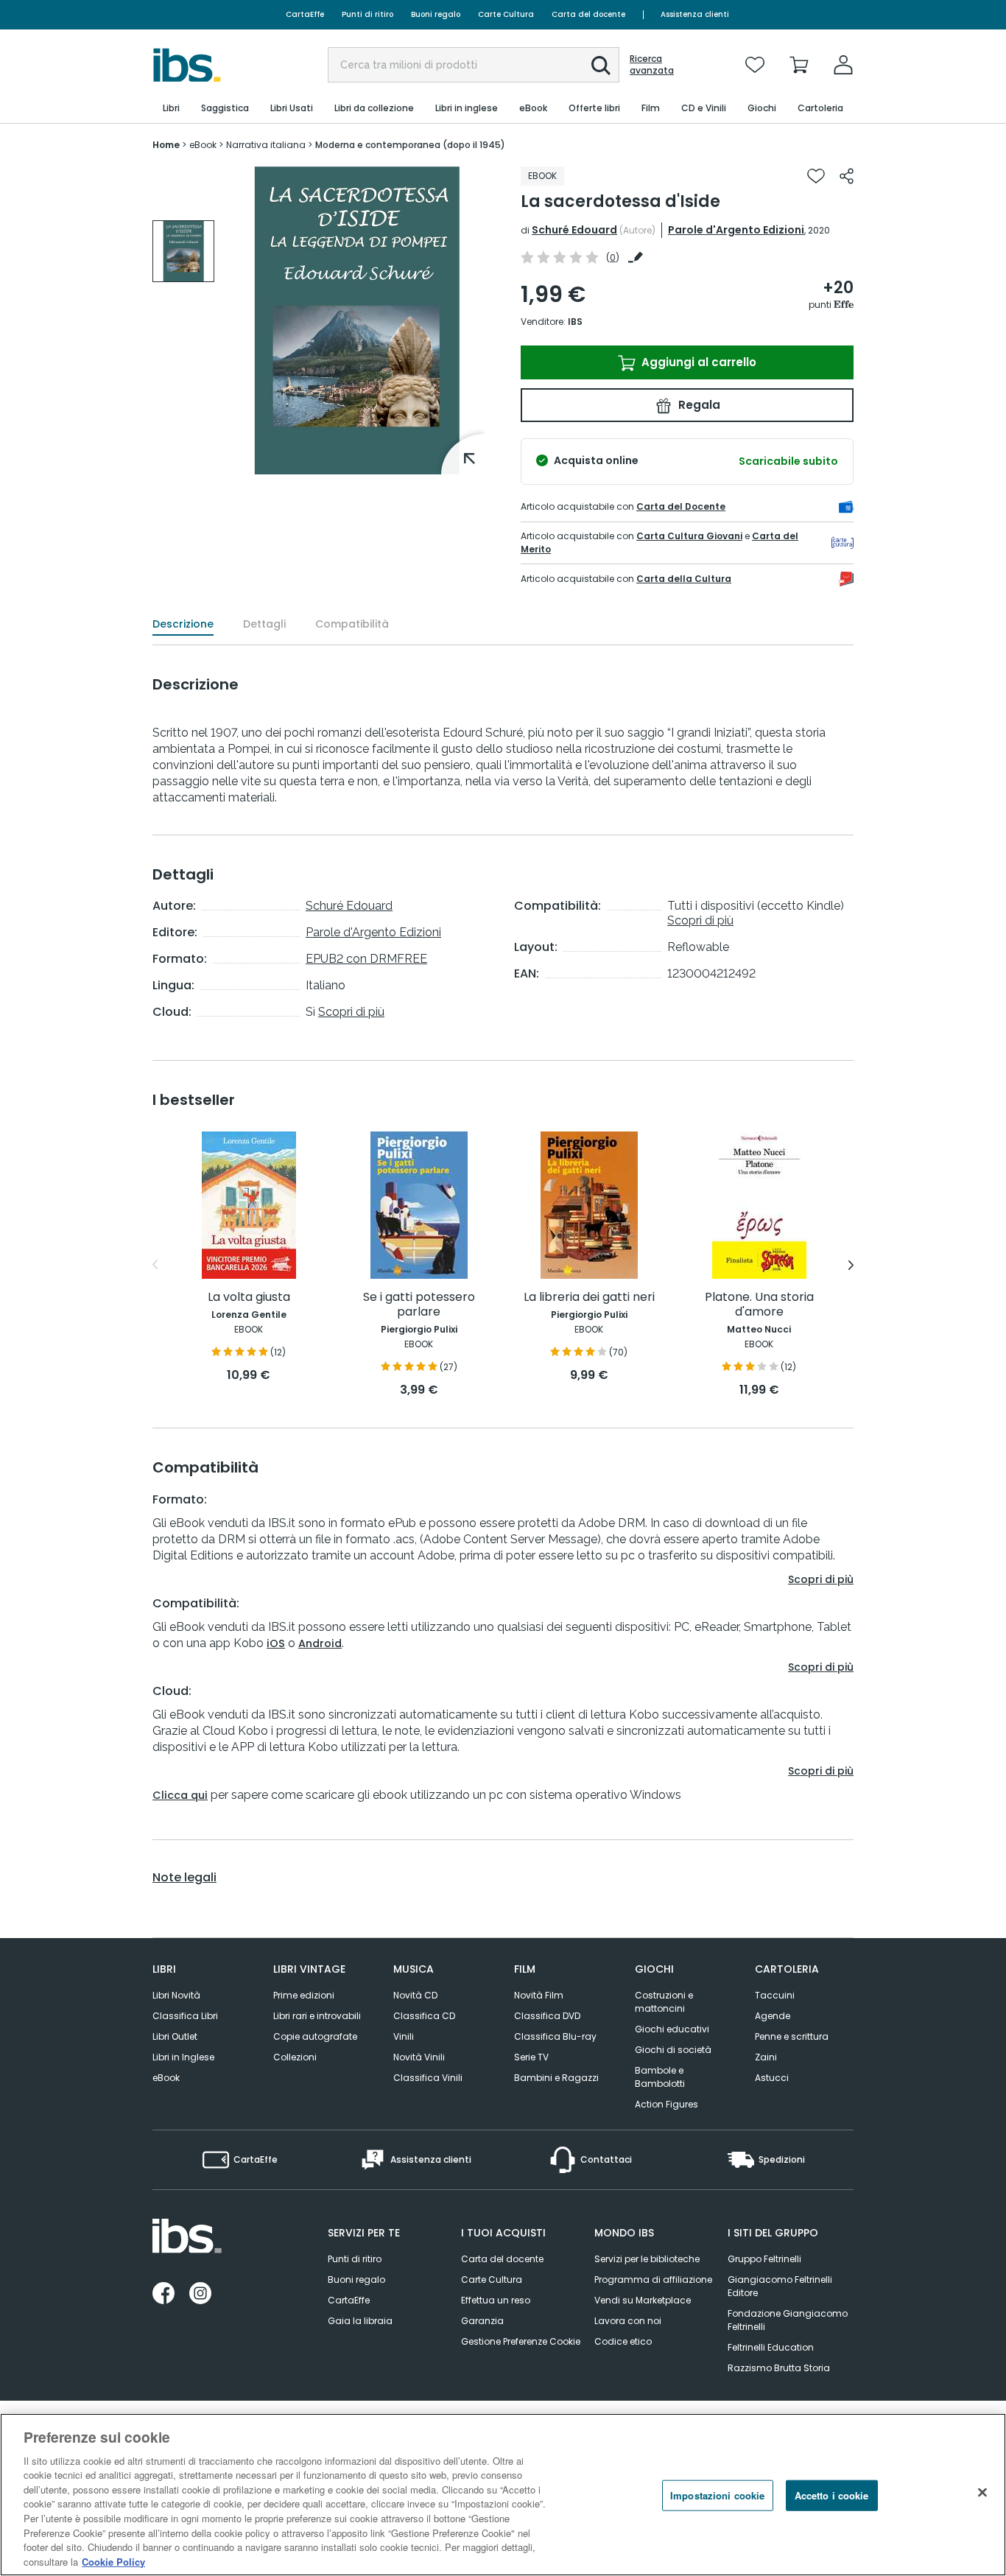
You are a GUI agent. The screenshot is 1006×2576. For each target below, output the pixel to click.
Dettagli (264, 624)
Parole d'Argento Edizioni (736, 230)
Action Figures (666, 2104)
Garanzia (482, 2321)
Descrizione (183, 624)
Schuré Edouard (574, 230)
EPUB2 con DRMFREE (366, 959)
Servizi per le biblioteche (647, 2259)
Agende (773, 2016)
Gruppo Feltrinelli (764, 2259)
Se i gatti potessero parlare (419, 1305)
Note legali (184, 1878)
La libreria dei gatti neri (589, 1298)
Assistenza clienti (695, 14)
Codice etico (623, 2341)
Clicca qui (180, 1795)
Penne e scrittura (792, 2036)
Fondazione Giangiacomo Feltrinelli (788, 2320)
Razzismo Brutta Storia (779, 2368)
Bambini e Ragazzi (556, 2078)
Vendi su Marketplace (643, 2300)
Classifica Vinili (428, 2078)
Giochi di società (673, 2050)
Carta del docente (588, 14)
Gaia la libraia (360, 2321)
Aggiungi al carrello (697, 362)
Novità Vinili (419, 2057)
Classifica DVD (547, 2016)
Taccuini (775, 1995)
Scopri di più (351, 1012)
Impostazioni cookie (717, 2495)
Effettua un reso (496, 2300)
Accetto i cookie (832, 2495)
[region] (503, 2495)
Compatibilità (352, 624)
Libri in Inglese (183, 2057)
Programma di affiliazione (653, 2280)
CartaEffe (305, 14)
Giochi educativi (672, 2029)
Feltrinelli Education (771, 2347)
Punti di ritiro (367, 14)
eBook (166, 2078)
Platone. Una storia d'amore (759, 1305)
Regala (698, 405)
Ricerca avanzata (652, 65)
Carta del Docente (681, 506)
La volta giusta (249, 1298)
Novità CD (415, 1995)
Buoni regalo (436, 14)
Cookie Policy (113, 2561)
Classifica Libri (185, 2016)
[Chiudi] (982, 2493)
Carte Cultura (506, 14)
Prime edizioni (304, 1995)
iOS (276, 1643)
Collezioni (295, 2057)
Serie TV (531, 2057)
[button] (601, 66)
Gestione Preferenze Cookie (521, 2341)
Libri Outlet (175, 2036)
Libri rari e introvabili (317, 2016)
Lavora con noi (628, 2321)
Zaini (766, 2057)
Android (320, 1643)
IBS (575, 322)
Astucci (772, 2078)
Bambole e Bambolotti (660, 2077)
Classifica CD (424, 2016)
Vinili (404, 2036)
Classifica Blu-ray (555, 2036)
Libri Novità (176, 1995)
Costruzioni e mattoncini (664, 2002)
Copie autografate (315, 2036)
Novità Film (539, 1995)
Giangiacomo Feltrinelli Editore (780, 2286)
